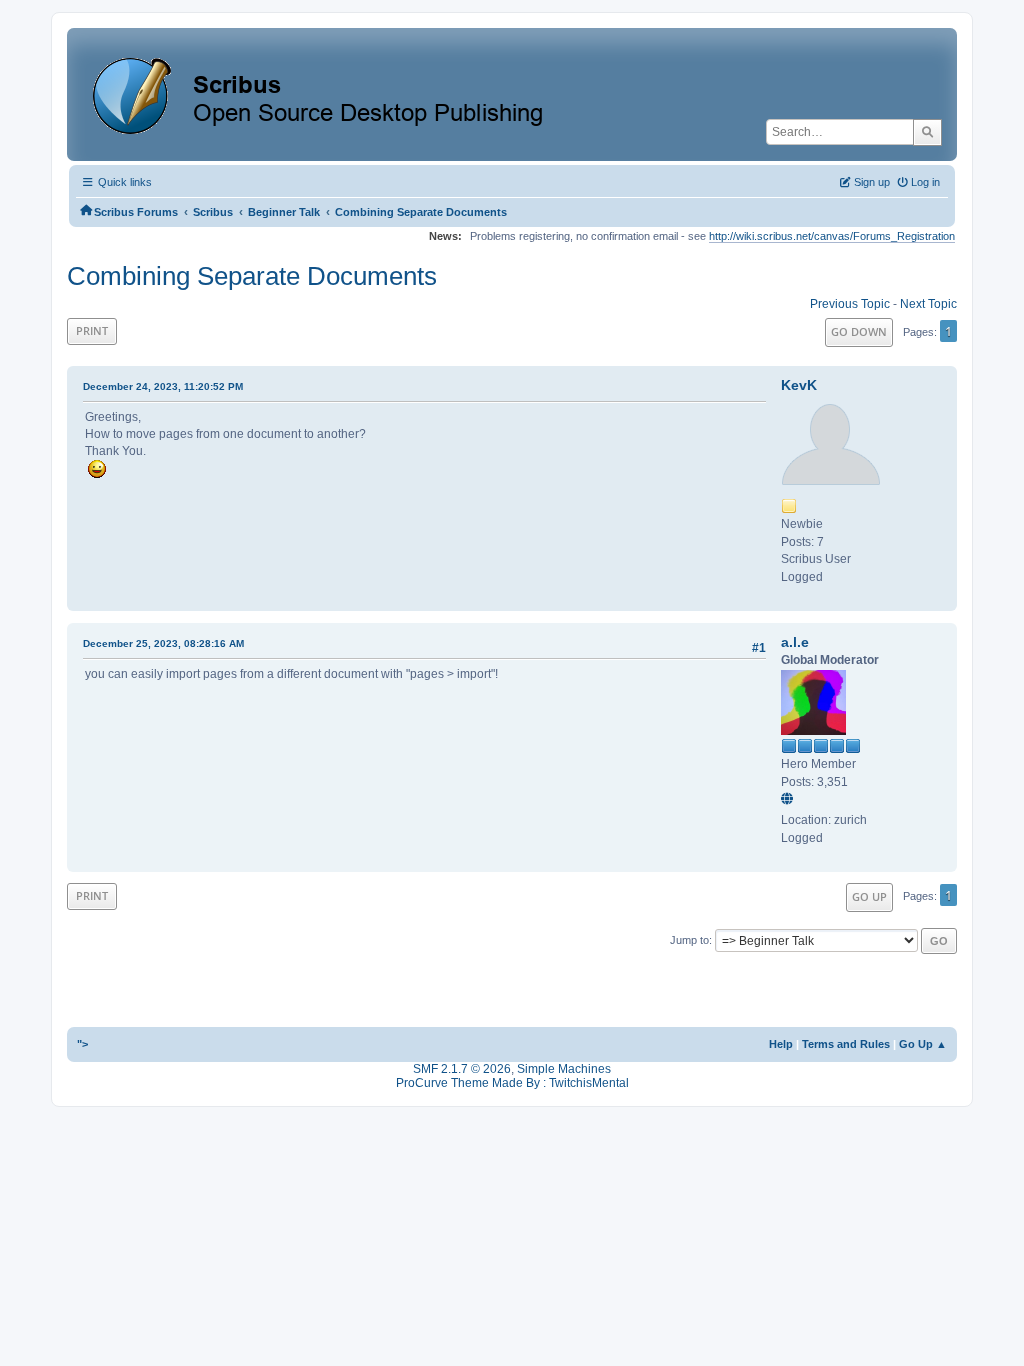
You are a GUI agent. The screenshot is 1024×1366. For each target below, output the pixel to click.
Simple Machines (564, 1069)
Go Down (859, 331)
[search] (927, 132)
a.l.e (795, 642)
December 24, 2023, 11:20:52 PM (163, 386)
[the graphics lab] (790, 800)
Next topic (928, 304)
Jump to (689, 940)
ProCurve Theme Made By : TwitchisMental (512, 1083)
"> (82, 1044)
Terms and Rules (846, 1044)
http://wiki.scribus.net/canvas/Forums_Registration (832, 236)
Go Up (869, 896)
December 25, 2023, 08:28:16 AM (163, 643)
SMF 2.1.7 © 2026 (462, 1069)
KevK (799, 385)
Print (92, 330)
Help (781, 1044)
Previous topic (850, 304)
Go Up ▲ (923, 1044)
